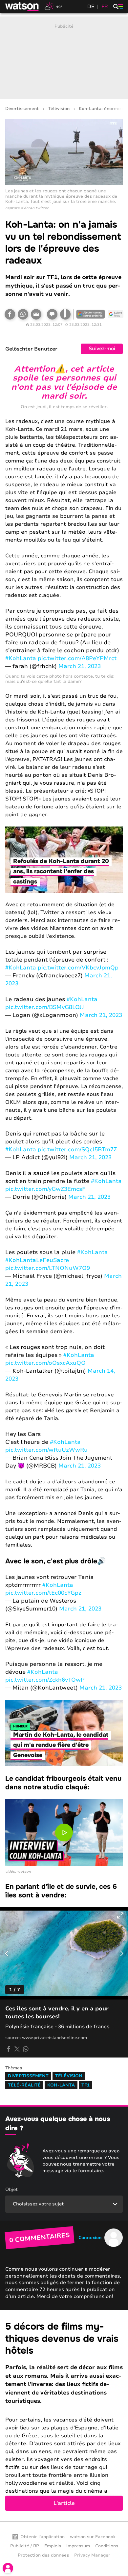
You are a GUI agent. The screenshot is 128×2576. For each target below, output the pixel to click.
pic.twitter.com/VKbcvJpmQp (78, 968)
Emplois (53, 2546)
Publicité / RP (25, 2546)
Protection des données (43, 2555)
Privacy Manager (92, 2555)
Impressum (78, 2546)
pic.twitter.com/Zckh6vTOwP (45, 1680)
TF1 (85, 2085)
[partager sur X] (17, 2049)
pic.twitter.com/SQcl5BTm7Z (77, 1149)
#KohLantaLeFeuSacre (37, 1260)
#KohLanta (21, 658)
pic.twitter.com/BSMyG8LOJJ (45, 1007)
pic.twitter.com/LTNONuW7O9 (48, 1268)
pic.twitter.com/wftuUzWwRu (46, 1450)
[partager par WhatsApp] (26, 2049)
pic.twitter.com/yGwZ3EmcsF (45, 1189)
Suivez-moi (102, 349)
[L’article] (64, 2416)
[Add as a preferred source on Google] (91, 314)
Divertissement (22, 109)
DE (91, 7)
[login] (8, 2568)
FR (105, 7)
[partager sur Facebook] (9, 2049)
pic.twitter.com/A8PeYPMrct (77, 658)
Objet (11, 2189)
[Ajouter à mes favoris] (65, 314)
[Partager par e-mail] (36, 314)
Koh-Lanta (61, 2085)
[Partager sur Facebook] (10, 314)
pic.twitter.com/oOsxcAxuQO (45, 1363)
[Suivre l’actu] (116, 314)
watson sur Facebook (93, 2537)
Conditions (107, 2546)
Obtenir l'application (43, 2537)
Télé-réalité (24, 2085)
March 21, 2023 (80, 666)
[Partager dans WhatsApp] (23, 314)
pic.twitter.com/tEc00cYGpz (43, 1593)
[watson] (22, 7)
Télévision (59, 109)
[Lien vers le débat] (52, 314)
